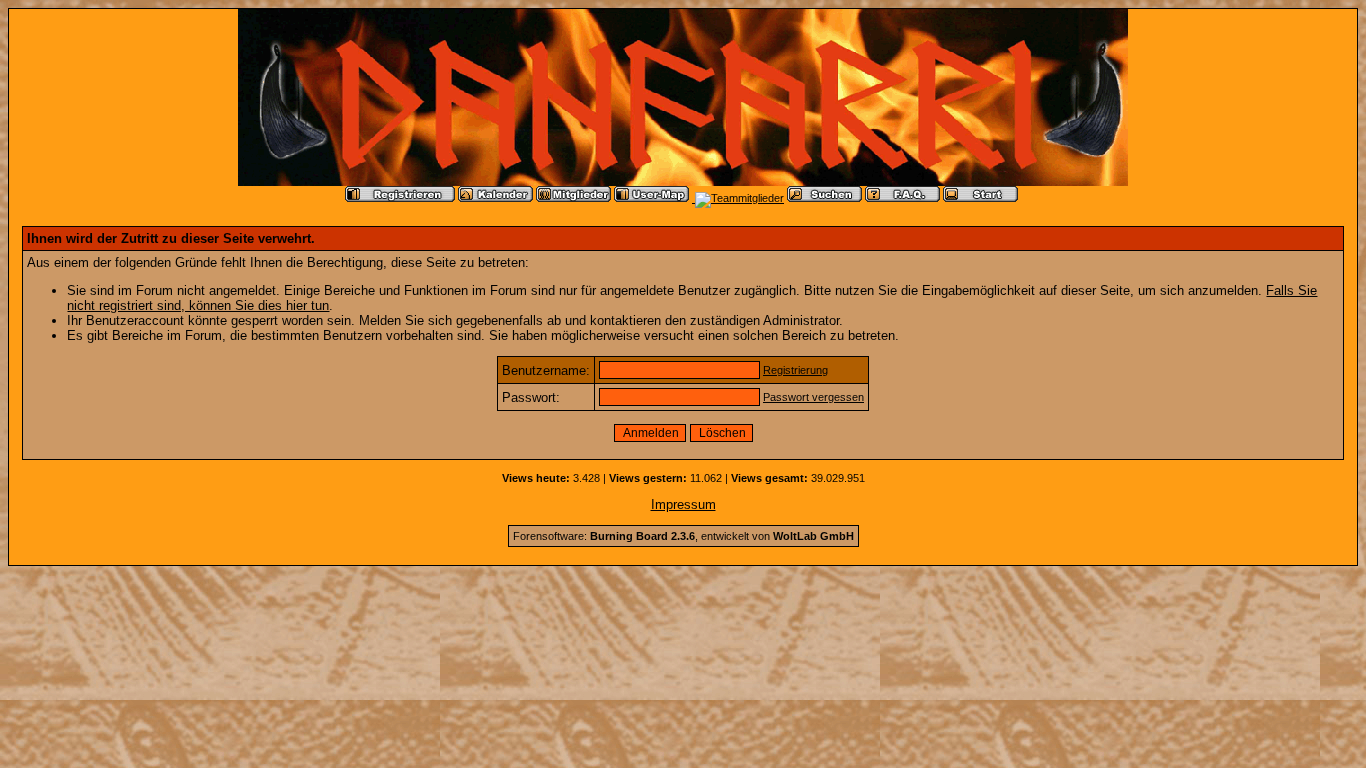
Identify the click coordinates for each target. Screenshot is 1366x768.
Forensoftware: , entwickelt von (683, 536)
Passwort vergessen (813, 397)
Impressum (683, 504)
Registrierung (795, 370)
